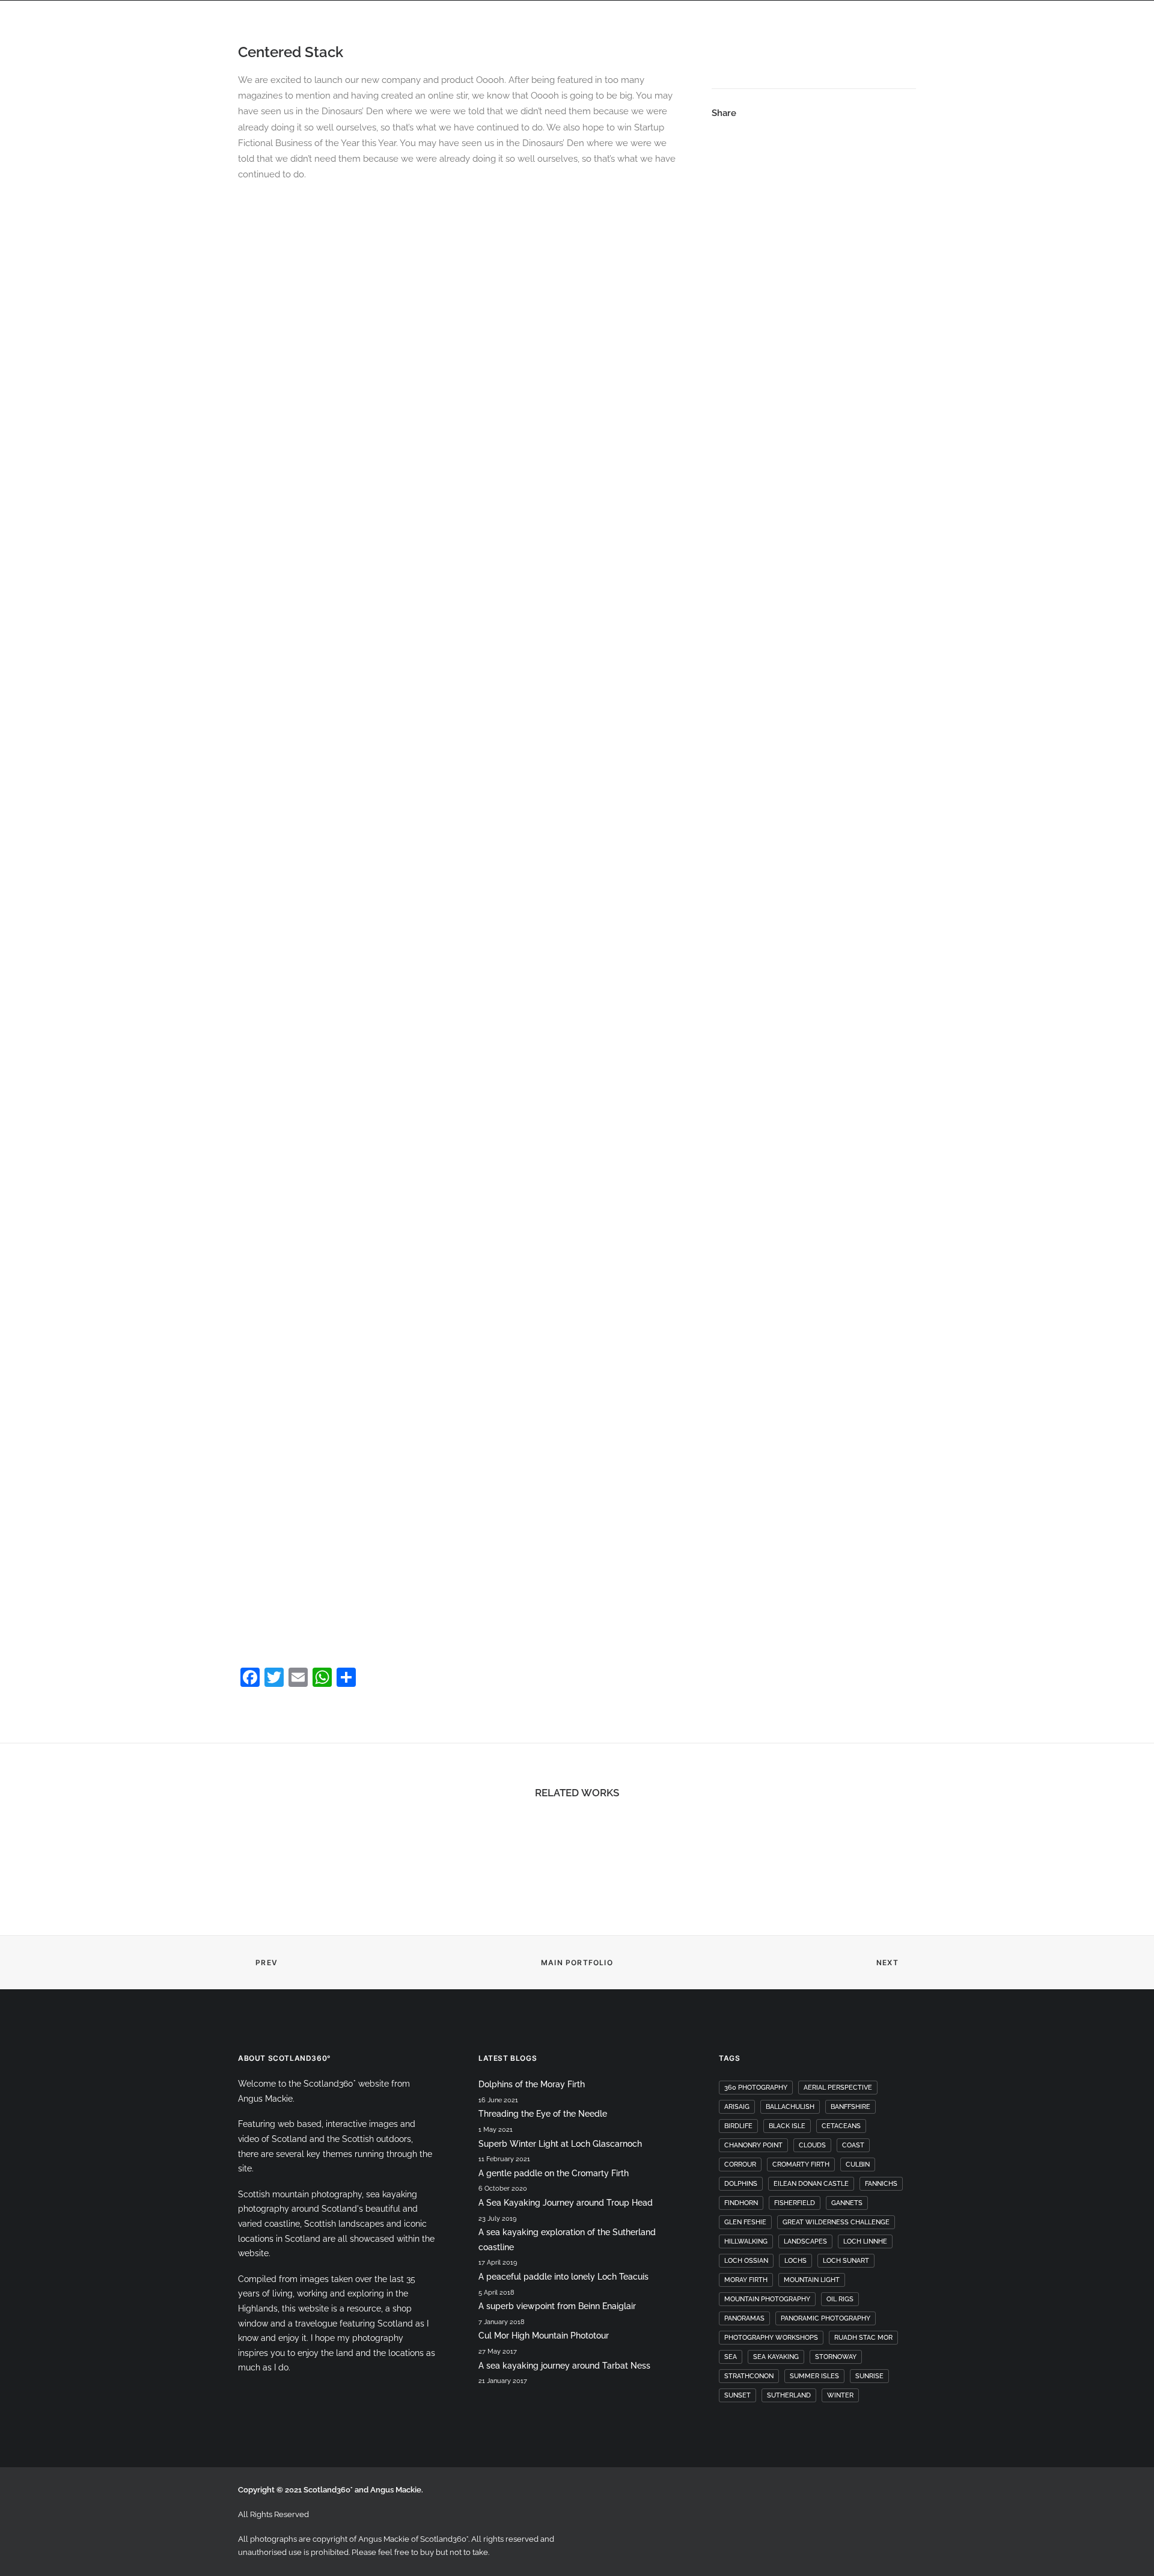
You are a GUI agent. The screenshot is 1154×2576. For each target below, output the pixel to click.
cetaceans (841, 2126)
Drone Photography (536, 48)
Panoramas (853, 48)
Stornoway (836, 2357)
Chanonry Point (753, 2145)
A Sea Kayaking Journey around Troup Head (566, 2203)
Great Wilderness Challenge (836, 2222)
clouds (812, 2145)
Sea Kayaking (776, 2357)
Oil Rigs (840, 2299)
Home (359, 48)
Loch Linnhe (865, 2241)
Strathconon (749, 2376)
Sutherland (789, 2395)
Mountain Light (812, 2280)
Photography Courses (697, 48)
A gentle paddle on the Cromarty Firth (554, 2173)
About (614, 48)
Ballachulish (790, 2107)
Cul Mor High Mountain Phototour (544, 2336)
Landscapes (805, 2241)
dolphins (741, 2184)
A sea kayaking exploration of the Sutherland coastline (567, 2240)
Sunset (737, 2395)
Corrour (740, 2165)
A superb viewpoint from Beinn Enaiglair (557, 2306)
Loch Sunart (846, 2261)
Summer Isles (814, 2376)
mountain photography (767, 2299)
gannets (847, 2203)
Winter (840, 2395)
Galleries (787, 48)
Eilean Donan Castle (811, 2184)
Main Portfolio (577, 1963)
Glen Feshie (745, 2222)
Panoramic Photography (826, 2318)
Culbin (858, 2165)
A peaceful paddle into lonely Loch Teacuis (563, 2277)
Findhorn (741, 2203)
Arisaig (737, 2107)
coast (853, 2145)
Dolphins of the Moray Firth (532, 2084)
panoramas (744, 2318)
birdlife (738, 2126)
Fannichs (881, 2184)
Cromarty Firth (801, 2165)
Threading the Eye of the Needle (543, 2114)
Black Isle (787, 2126)
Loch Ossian (746, 2261)
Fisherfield (795, 2203)
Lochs (795, 2261)
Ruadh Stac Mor (863, 2338)
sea (731, 2357)
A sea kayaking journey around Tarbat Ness (564, 2366)
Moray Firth (746, 2280)
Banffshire (850, 2107)
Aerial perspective (838, 2088)
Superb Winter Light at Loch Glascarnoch (560, 2144)
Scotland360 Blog (939, 48)
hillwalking (746, 2241)
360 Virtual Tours (431, 48)
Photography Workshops (771, 2338)
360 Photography (756, 2088)
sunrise (869, 2376)
